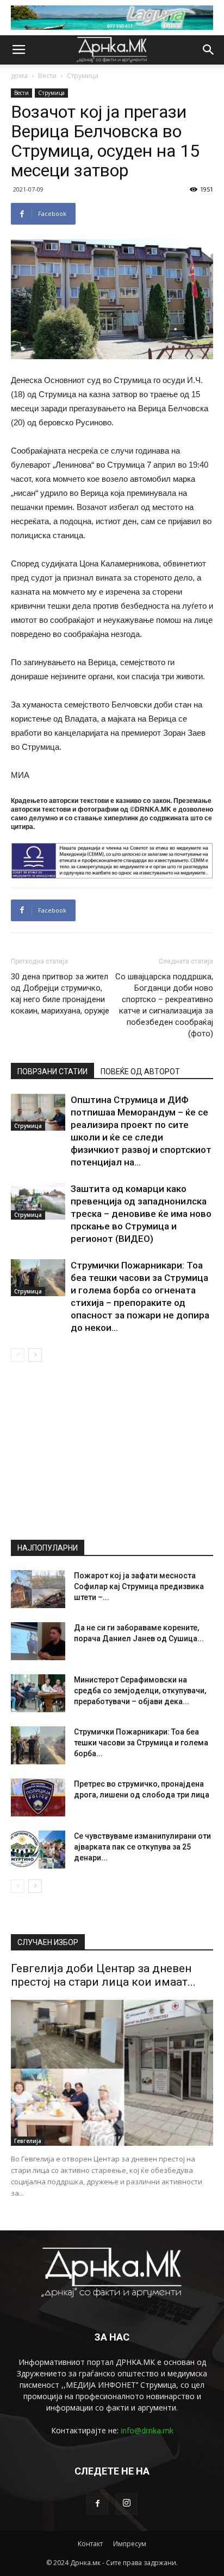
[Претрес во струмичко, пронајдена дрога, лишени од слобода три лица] (38, 1797)
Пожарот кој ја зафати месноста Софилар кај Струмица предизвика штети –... (139, 1586)
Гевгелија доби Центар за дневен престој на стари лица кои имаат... (103, 1975)
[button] (209, 50)
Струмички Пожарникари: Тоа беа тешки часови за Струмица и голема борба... (141, 1743)
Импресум (130, 2544)
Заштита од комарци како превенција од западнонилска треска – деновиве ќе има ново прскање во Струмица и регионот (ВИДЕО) (141, 1214)
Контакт (90, 2544)
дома (19, 76)
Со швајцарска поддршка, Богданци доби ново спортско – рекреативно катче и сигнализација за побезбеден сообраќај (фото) (164, 1005)
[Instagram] (127, 2504)
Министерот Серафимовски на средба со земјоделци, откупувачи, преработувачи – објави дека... (140, 1691)
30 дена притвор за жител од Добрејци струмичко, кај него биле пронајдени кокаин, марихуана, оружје (60, 994)
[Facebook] (97, 2504)
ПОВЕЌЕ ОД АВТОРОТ (140, 1072)
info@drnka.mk (147, 2430)
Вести (47, 76)
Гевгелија (28, 2141)
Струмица (83, 76)
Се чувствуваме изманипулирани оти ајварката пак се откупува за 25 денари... (142, 1847)
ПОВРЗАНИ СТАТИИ (52, 1072)
